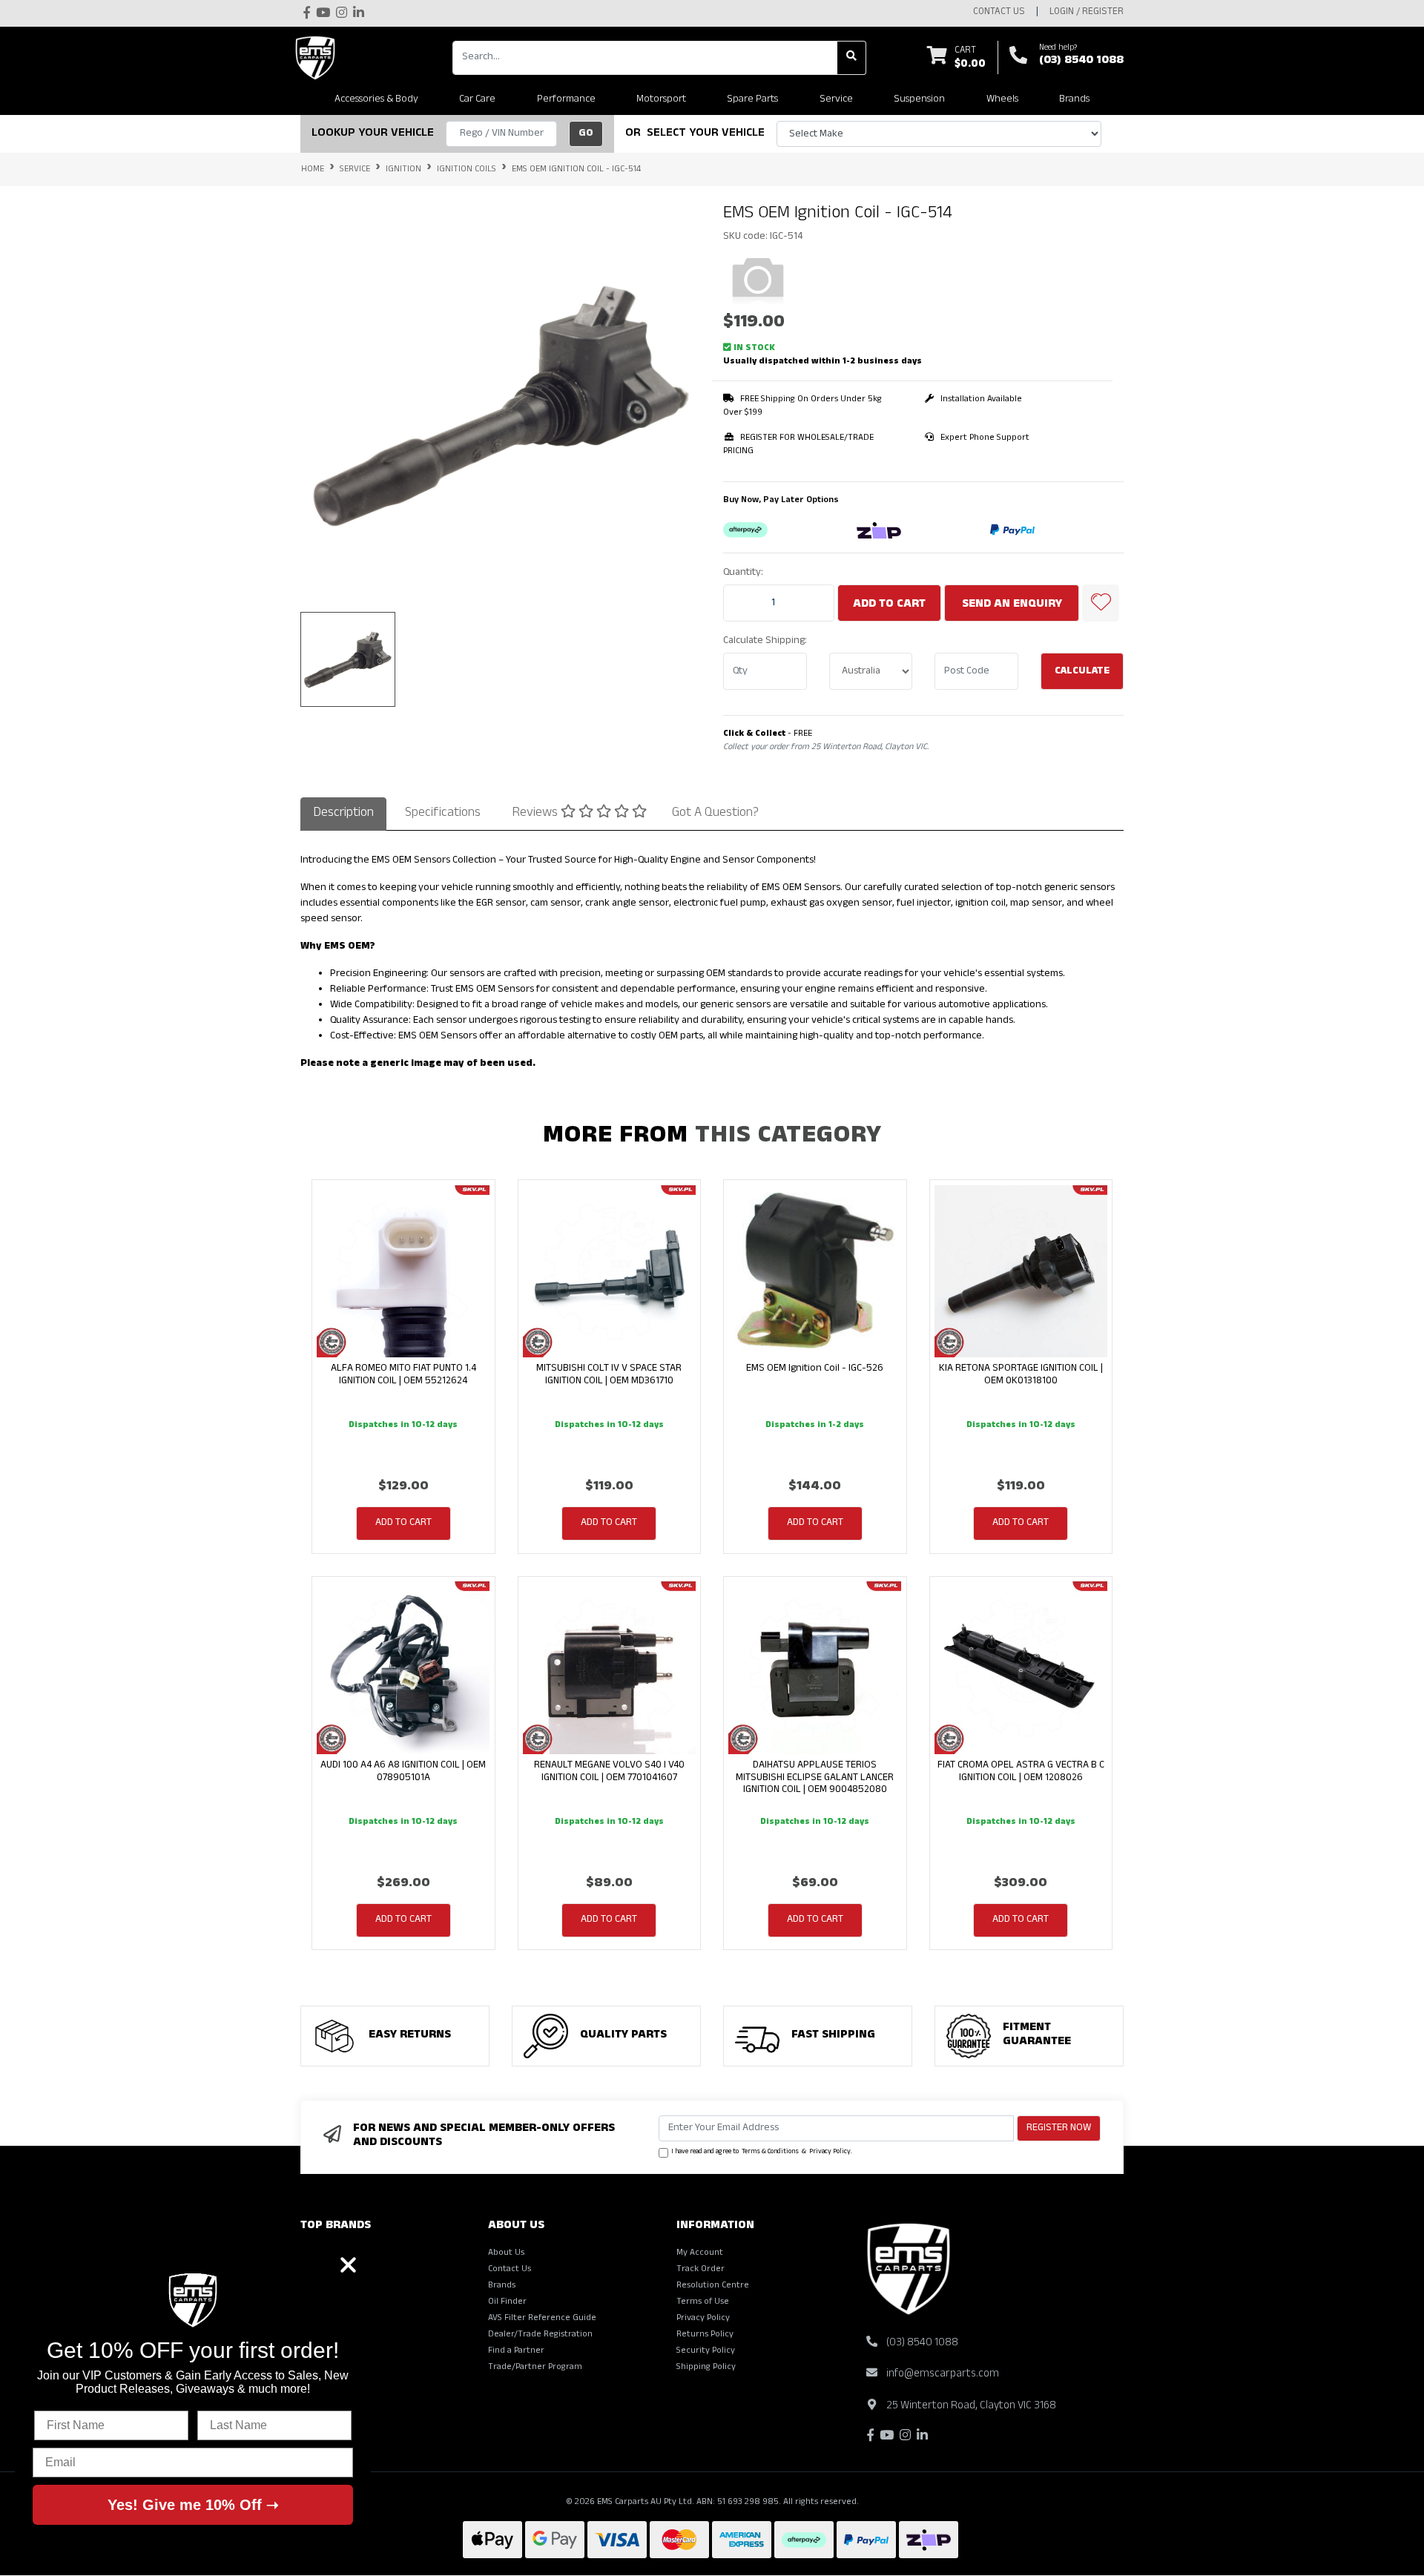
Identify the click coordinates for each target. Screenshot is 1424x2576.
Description (343, 814)
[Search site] (852, 58)
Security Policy (706, 2351)
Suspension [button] (919, 100)
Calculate (1082, 672)
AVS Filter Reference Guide (542, 2319)
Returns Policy (705, 2335)
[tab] (343, 814)
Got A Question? (715, 814)
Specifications (443, 814)
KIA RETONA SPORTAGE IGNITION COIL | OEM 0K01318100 (1021, 1375)
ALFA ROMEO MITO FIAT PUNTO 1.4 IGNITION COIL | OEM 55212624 (403, 1375)
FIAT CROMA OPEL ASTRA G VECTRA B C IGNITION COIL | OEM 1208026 (1021, 1772)
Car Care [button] (477, 100)
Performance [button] (566, 100)
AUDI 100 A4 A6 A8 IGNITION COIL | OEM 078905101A (403, 1772)
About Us (506, 2253)
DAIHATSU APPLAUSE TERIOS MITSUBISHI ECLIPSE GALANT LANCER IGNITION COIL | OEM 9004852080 (815, 1778)
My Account (700, 2253)
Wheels (1002, 100)
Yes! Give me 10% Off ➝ (193, 2505)
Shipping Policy (706, 2368)
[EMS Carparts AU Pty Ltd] (319, 58)
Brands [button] (1074, 100)
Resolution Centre (713, 2286)
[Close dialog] (348, 2265)
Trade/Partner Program (535, 2368)
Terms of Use (703, 2302)
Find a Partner (516, 2351)
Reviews (536, 814)
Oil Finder (507, 2302)
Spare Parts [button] (752, 100)
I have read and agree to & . (762, 2152)
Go (586, 134)
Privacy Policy (830, 2152)
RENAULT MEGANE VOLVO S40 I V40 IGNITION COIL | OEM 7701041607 (609, 1772)
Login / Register (1087, 13)
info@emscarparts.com (943, 2375)
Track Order (701, 2270)
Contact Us (510, 2270)
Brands (502, 2286)
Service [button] (836, 100)
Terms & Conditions (770, 2152)
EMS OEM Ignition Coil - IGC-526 (815, 1369)
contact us (999, 13)
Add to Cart (889, 605)
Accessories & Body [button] (376, 100)
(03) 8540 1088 (1081, 62)
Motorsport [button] (661, 100)
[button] (1101, 603)
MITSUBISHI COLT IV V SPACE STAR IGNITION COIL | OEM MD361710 (609, 1375)
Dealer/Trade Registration (540, 2335)
